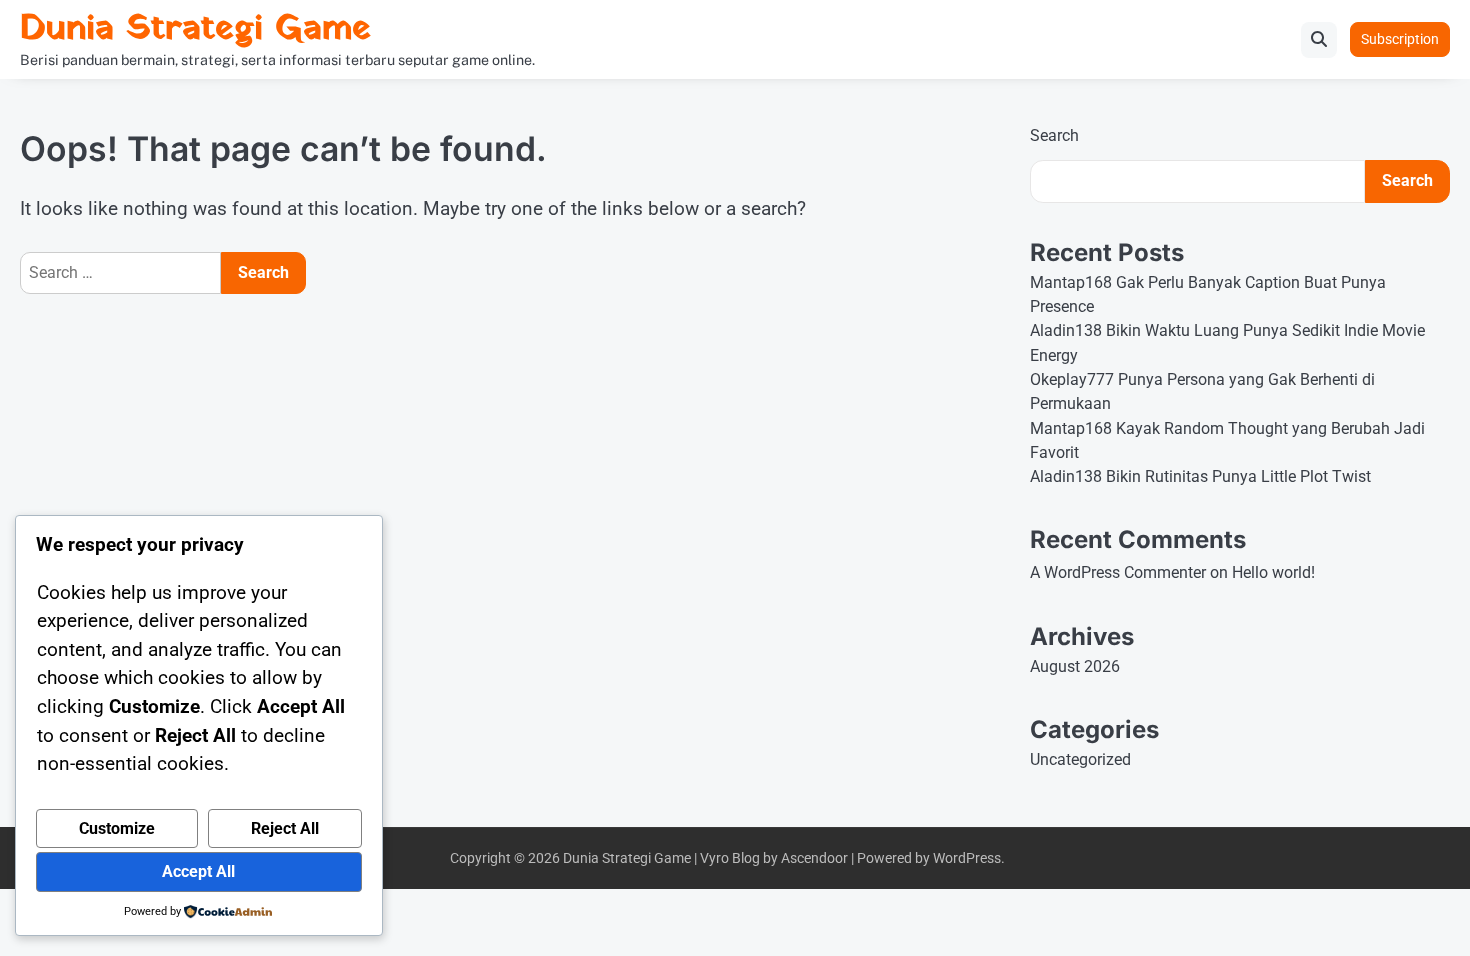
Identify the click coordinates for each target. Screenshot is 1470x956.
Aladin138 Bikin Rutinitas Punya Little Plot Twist (1200, 476)
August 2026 (1075, 666)
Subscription (1400, 39)
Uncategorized (1080, 759)
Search (1054, 135)
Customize (117, 828)
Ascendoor (814, 858)
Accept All (198, 871)
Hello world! (1273, 572)
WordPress (967, 858)
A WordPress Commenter (1118, 572)
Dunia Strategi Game (195, 29)
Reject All (285, 828)
